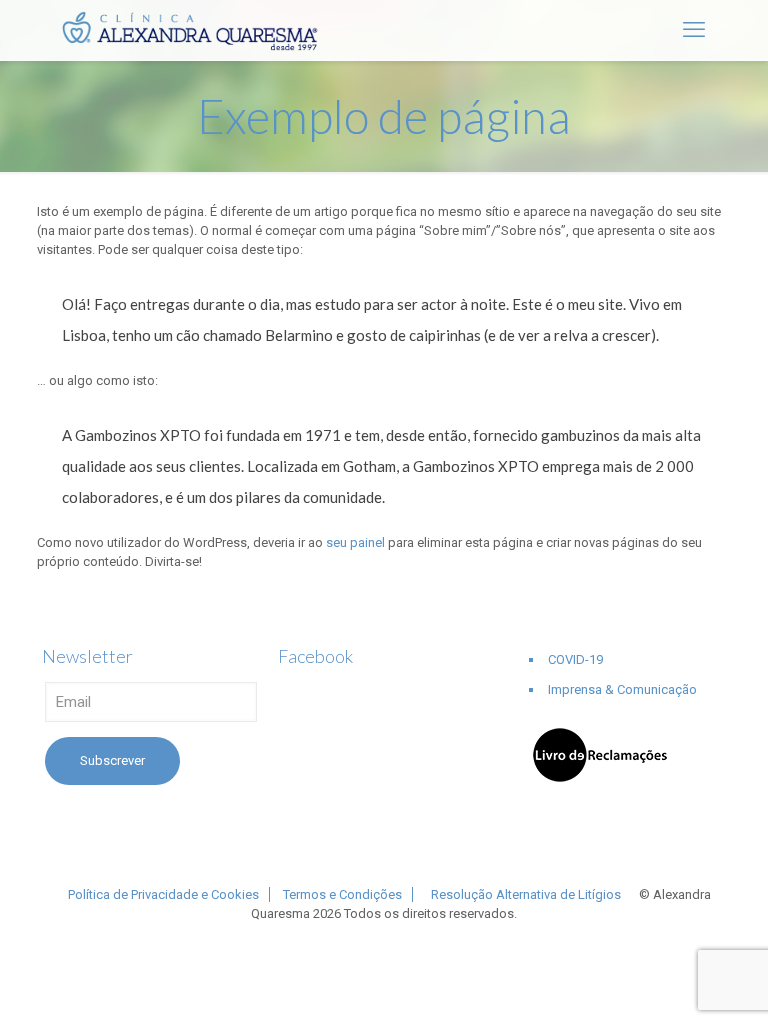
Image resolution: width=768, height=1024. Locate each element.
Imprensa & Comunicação (622, 689)
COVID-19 (575, 659)
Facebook (315, 656)
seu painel (355, 542)
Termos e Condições (342, 894)
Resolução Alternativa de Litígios (526, 894)
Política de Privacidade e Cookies (163, 894)
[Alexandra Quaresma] (198, 30)
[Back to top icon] (672, 983)
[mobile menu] (694, 30)
